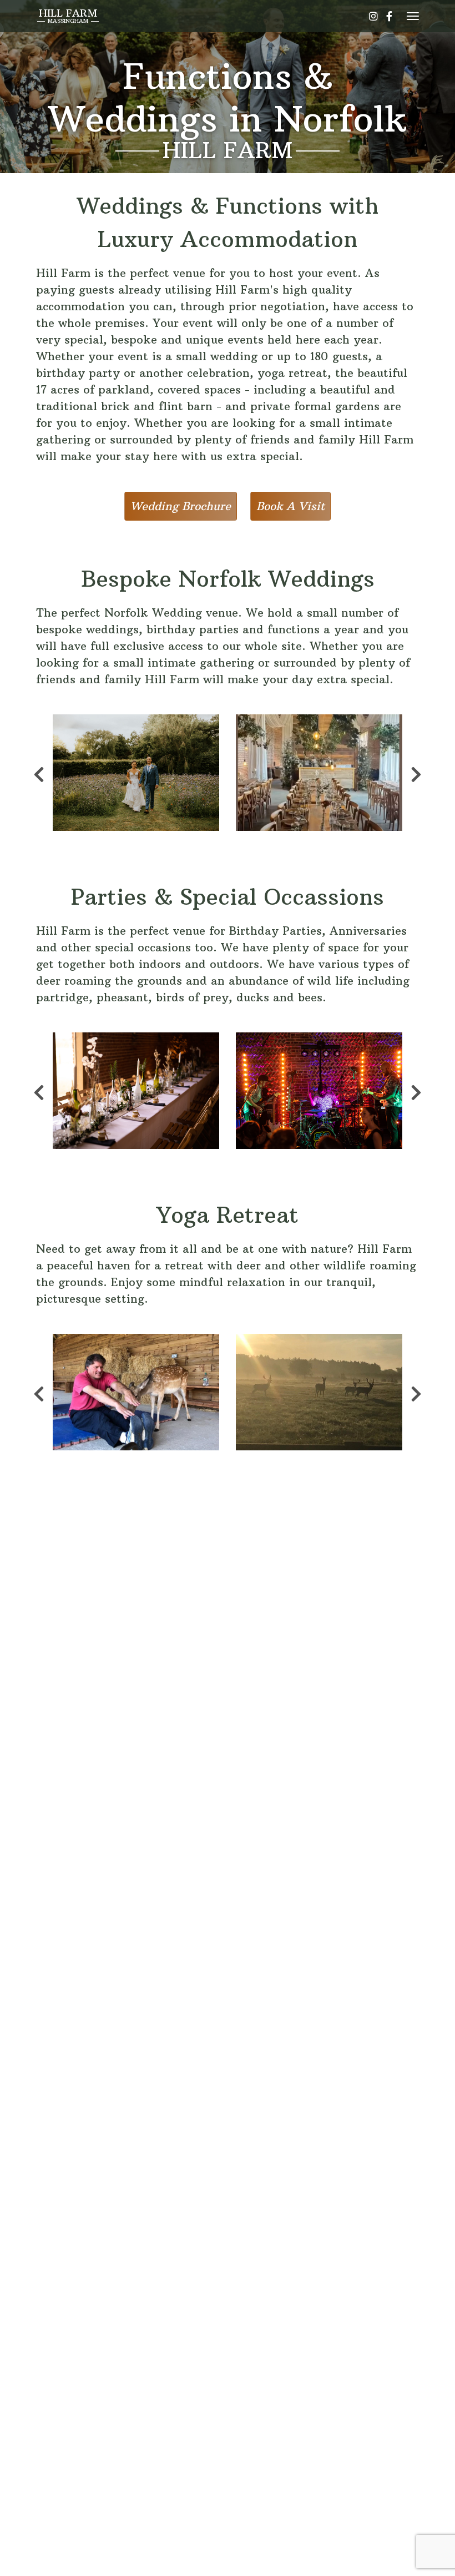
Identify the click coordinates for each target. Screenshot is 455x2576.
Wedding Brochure (181, 506)
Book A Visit (290, 506)
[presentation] (39, 773)
